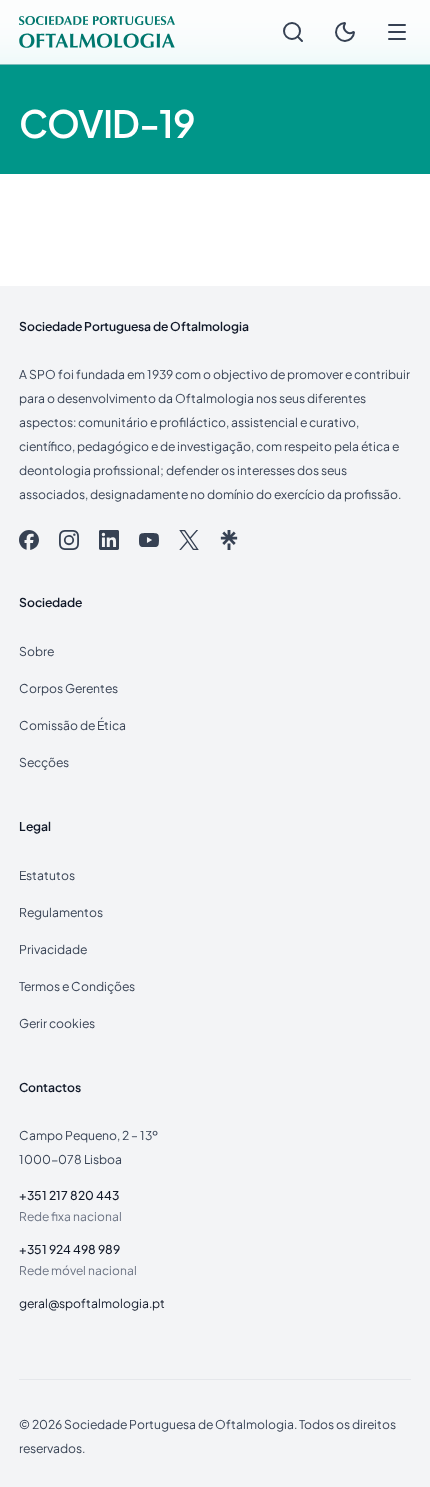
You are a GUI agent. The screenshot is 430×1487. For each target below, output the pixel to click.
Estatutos (47, 875)
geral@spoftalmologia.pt (92, 1303)
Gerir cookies (57, 1023)
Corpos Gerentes (68, 688)
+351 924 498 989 (69, 1249)
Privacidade (53, 949)
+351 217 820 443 (69, 1195)
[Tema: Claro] (345, 32)
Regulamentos (61, 912)
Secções (44, 762)
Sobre (36, 651)
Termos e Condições (77, 986)
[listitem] (29, 540)
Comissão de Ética (72, 725)
